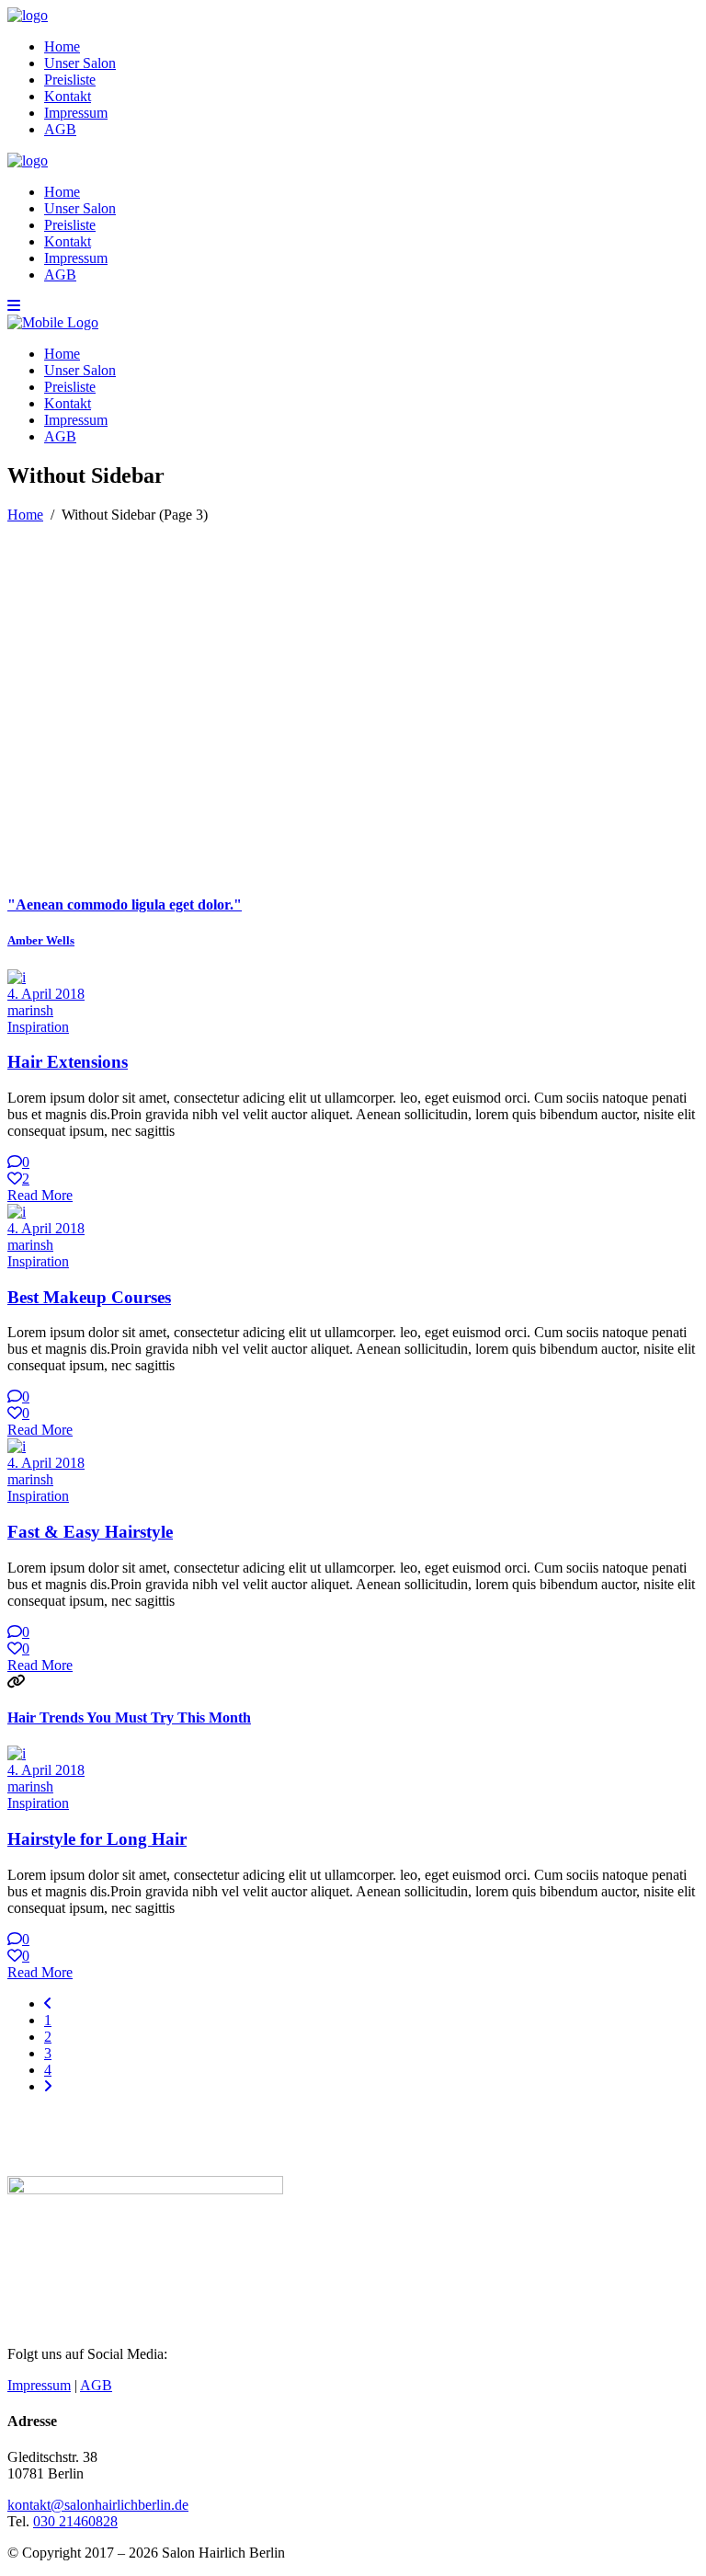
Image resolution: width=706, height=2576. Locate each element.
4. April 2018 (46, 994)
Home (25, 515)
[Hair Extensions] (17, 977)
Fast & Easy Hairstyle (90, 1532)
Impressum (39, 2385)
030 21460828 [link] (75, 2521)
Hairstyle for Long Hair (97, 1839)
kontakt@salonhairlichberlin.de (98, 2505)
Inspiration (38, 1027)
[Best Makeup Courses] (17, 1212)
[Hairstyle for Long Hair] (17, 1753)
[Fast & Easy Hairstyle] (17, 1446)
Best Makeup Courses (89, 1297)
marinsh (30, 1010)
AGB (96, 2385)
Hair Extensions (68, 1062)
